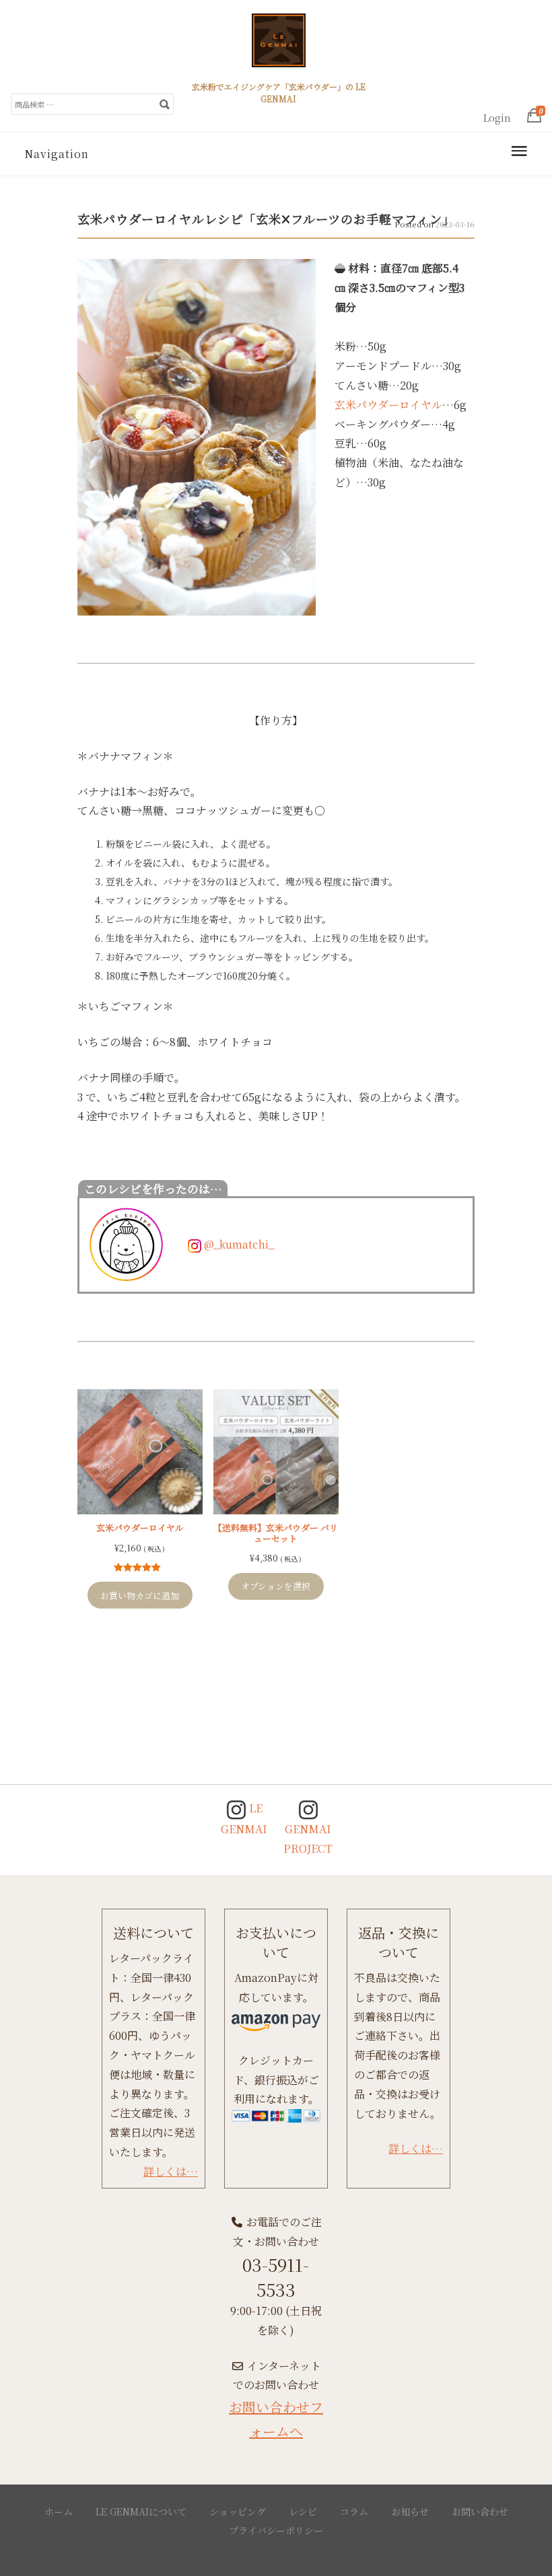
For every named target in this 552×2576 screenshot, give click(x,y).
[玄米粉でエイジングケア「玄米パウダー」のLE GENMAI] (279, 46)
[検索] (164, 104)
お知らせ (410, 2511)
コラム (354, 2511)
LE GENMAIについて (141, 2511)
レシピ (303, 2511)
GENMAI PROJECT (308, 1839)
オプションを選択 (276, 1586)
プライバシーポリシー (276, 2530)
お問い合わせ (480, 2511)
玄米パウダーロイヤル (388, 405)
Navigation (57, 154)
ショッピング (238, 2511)
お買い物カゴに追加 (140, 1595)
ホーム (59, 2511)
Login (497, 118)
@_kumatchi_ (238, 1244)
